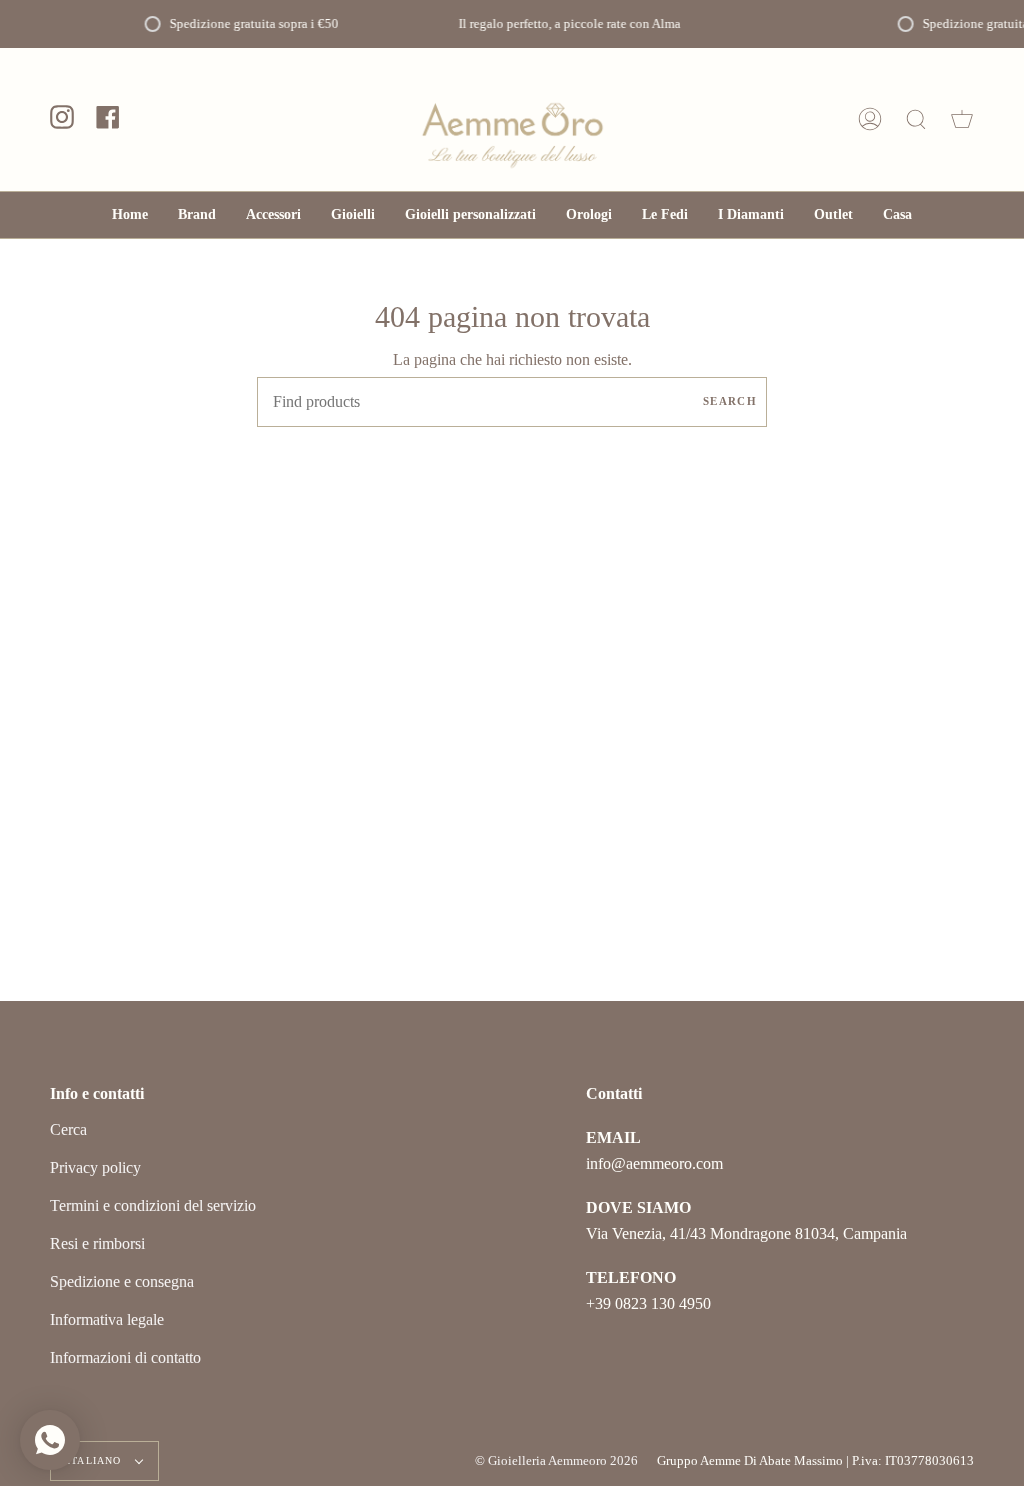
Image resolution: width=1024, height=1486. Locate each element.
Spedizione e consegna (122, 1281)
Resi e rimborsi (97, 1243)
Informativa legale (107, 1319)
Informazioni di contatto (125, 1357)
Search (730, 401)
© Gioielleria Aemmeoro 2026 (556, 1460)
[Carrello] (962, 119)
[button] (273, 215)
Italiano (96, 1460)
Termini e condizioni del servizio (153, 1205)
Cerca (68, 1129)
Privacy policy (95, 1167)
